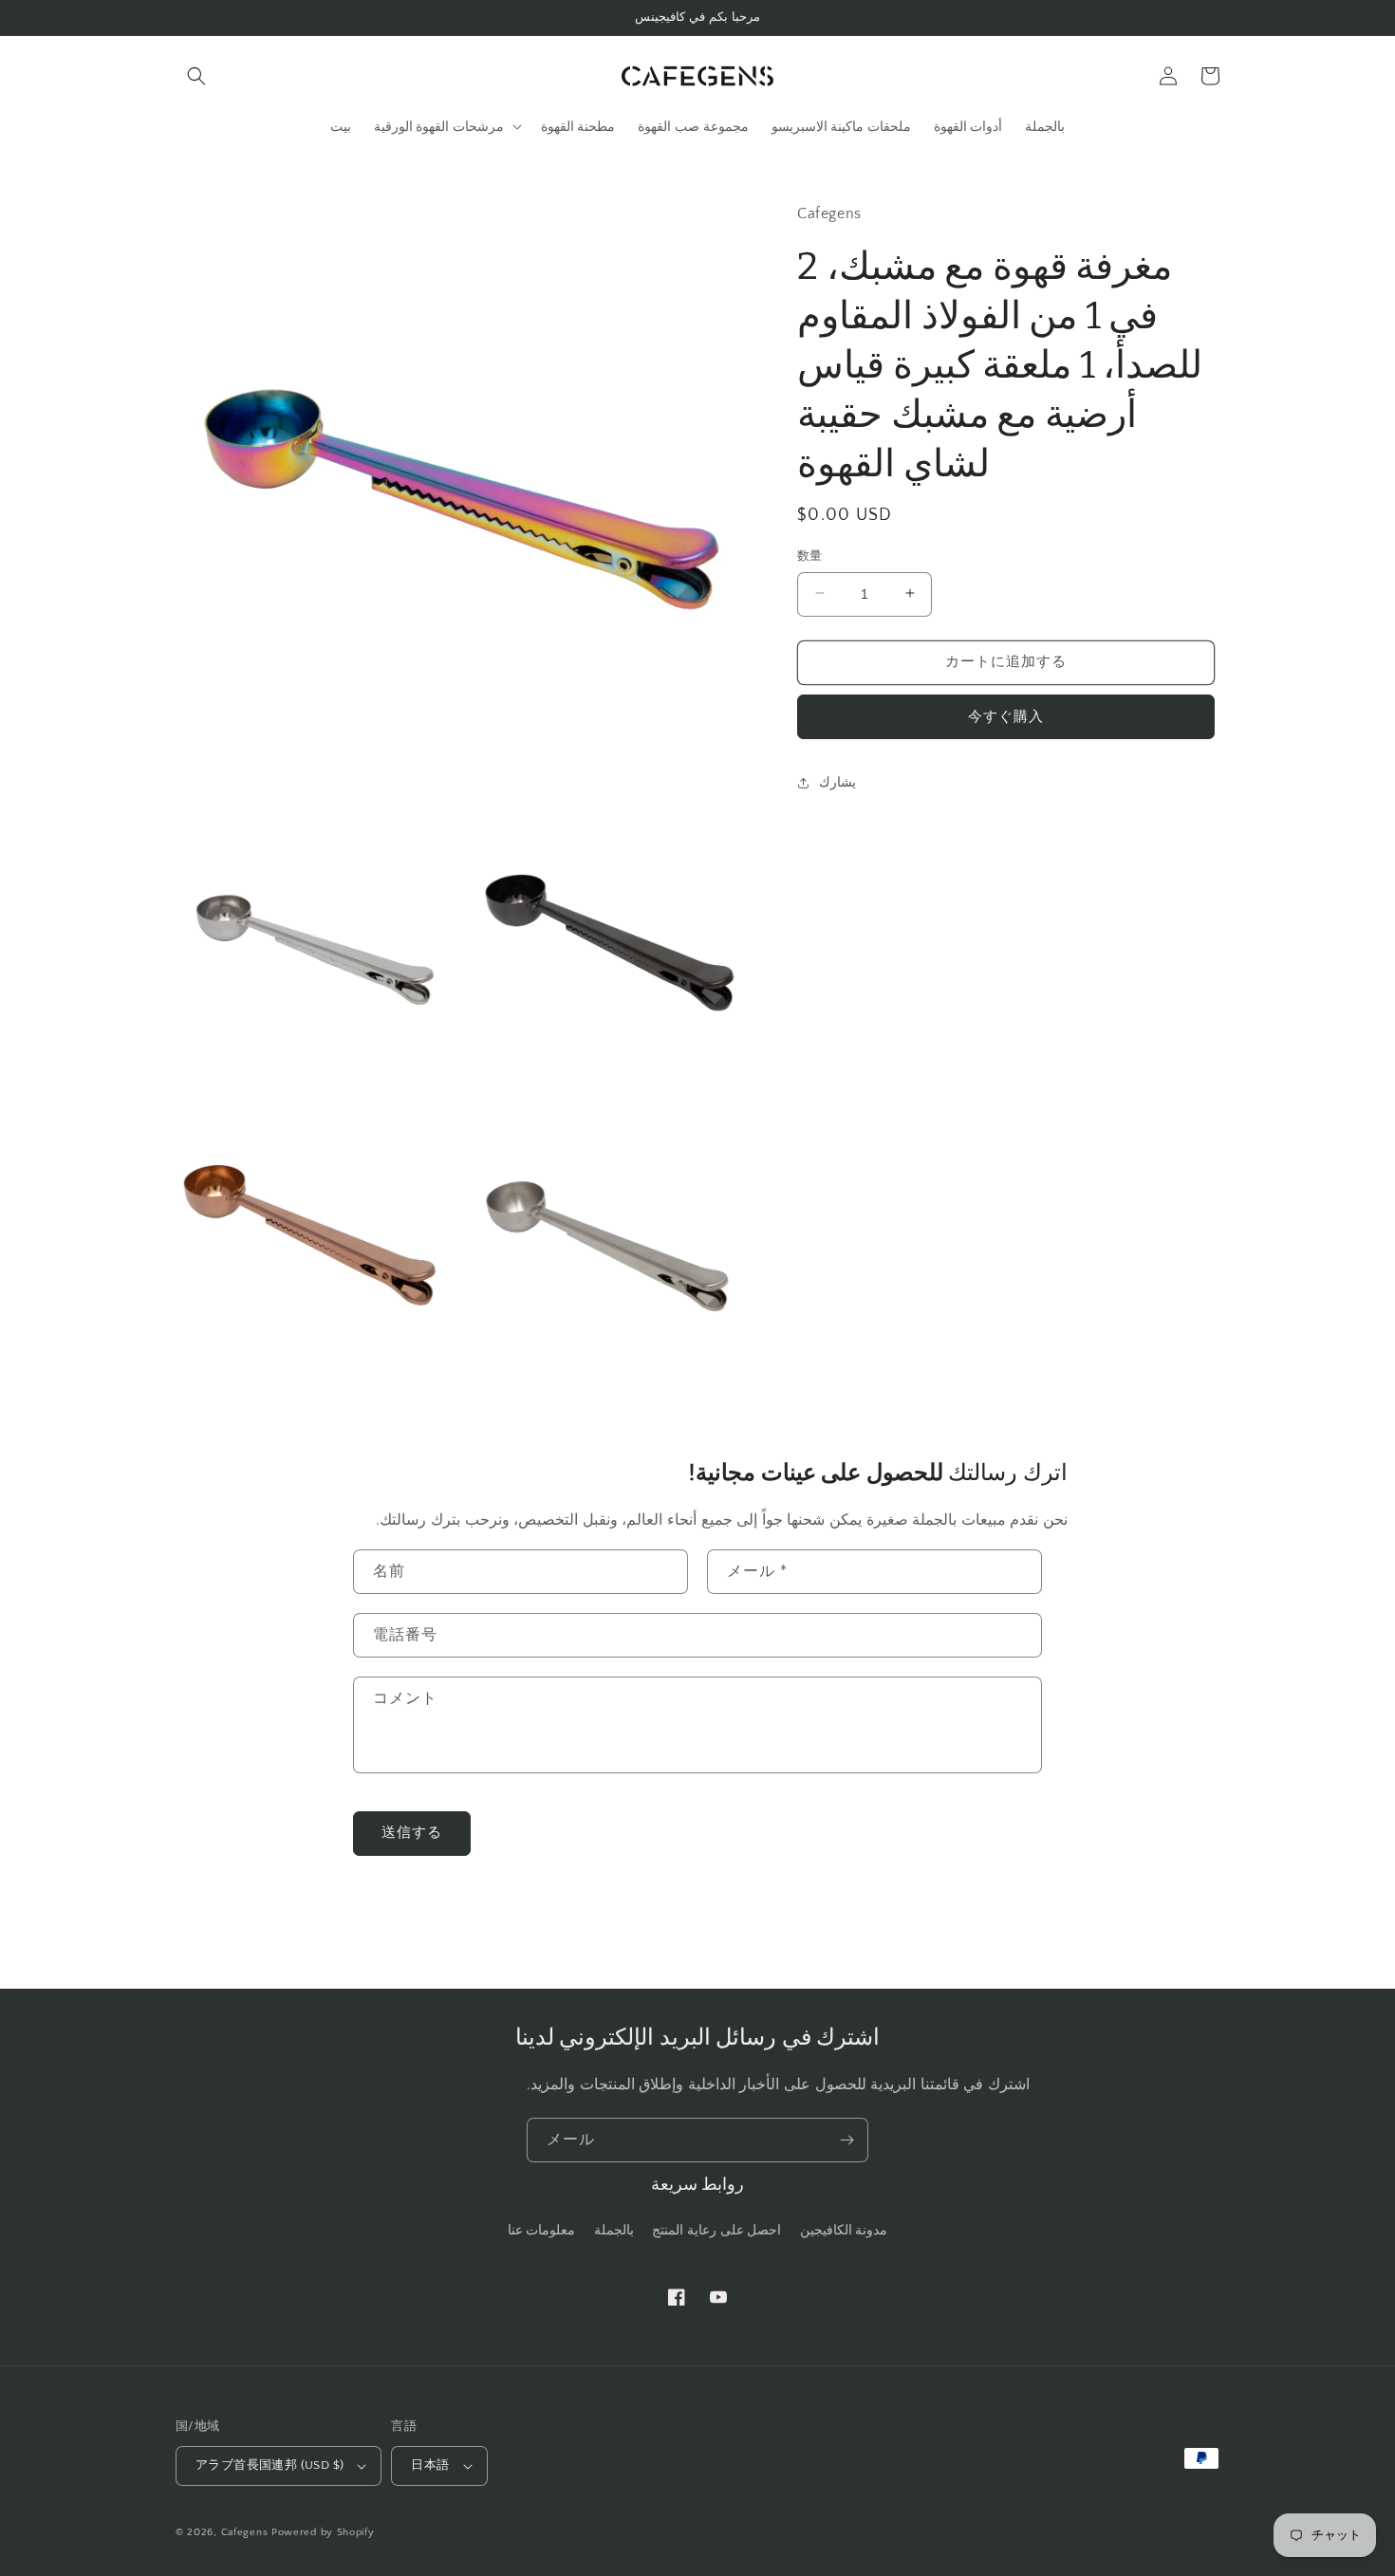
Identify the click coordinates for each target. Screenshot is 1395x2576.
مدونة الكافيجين (844, 2231)
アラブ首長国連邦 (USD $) (270, 2465)
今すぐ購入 (1006, 716)
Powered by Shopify (323, 2532)
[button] (196, 76)
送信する (412, 1833)
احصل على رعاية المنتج (716, 2231)
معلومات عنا (542, 2231)
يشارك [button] (837, 782)
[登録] (846, 2140)
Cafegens (245, 2532)
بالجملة (614, 2231)
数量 (810, 555)
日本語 (430, 2465)
